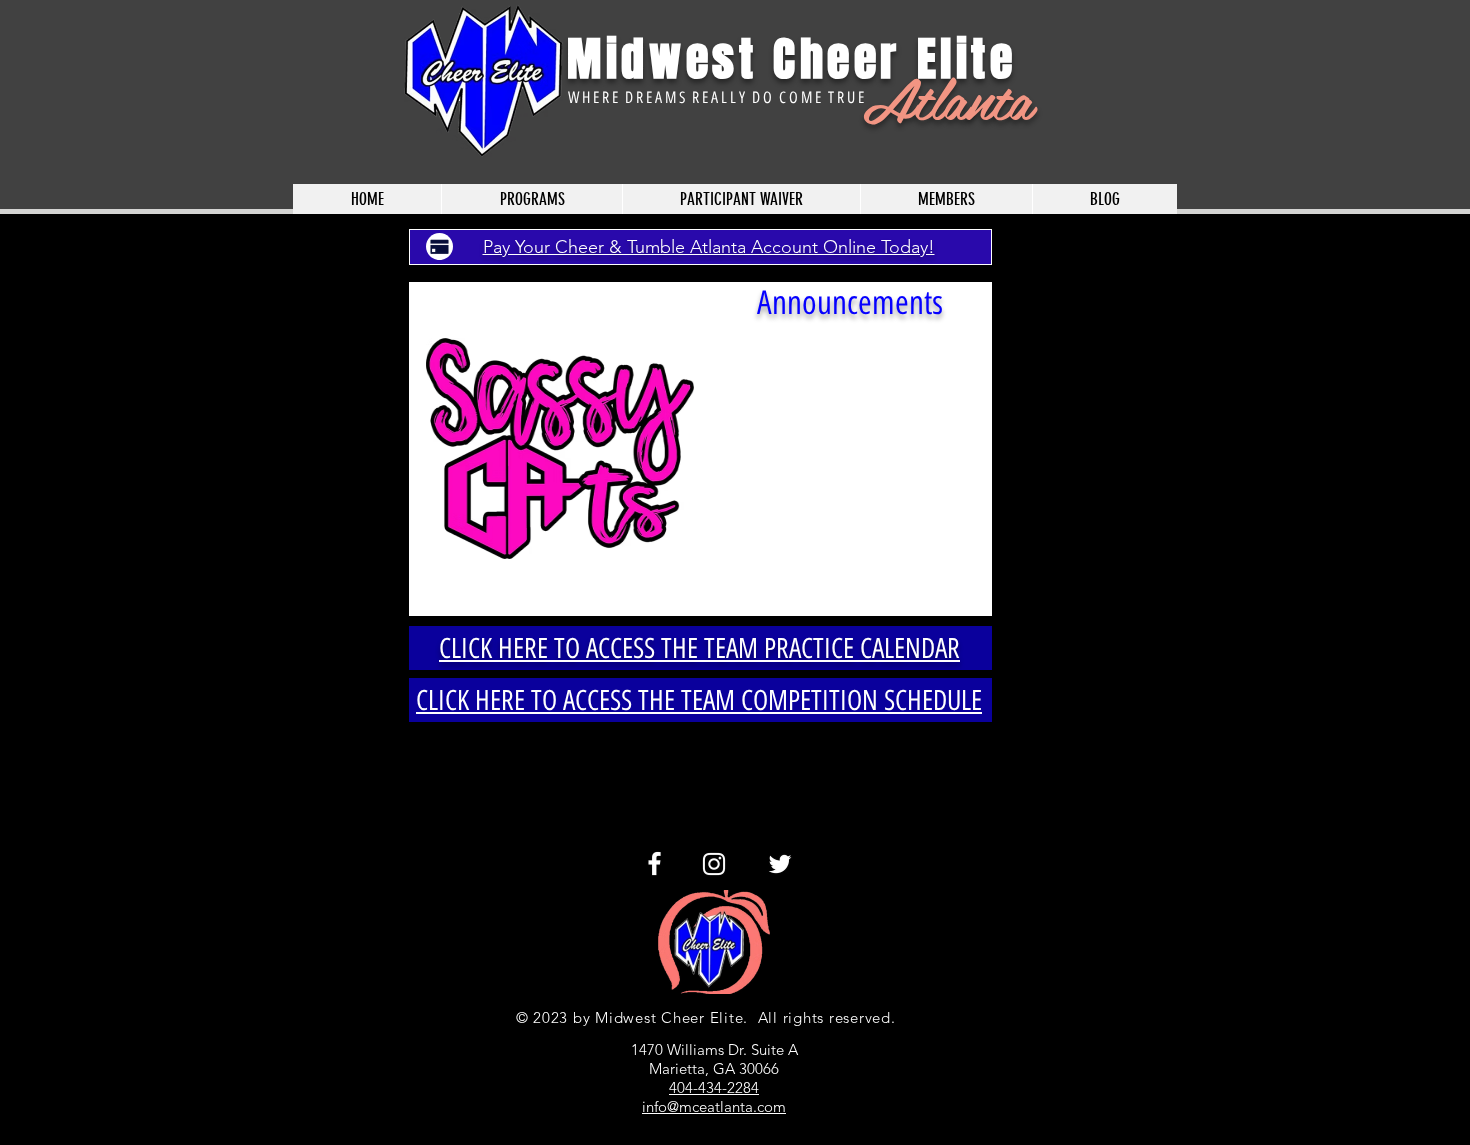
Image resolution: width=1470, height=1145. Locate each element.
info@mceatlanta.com (714, 1106)
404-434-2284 (714, 1087)
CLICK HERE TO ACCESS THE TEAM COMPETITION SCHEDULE (699, 700)
